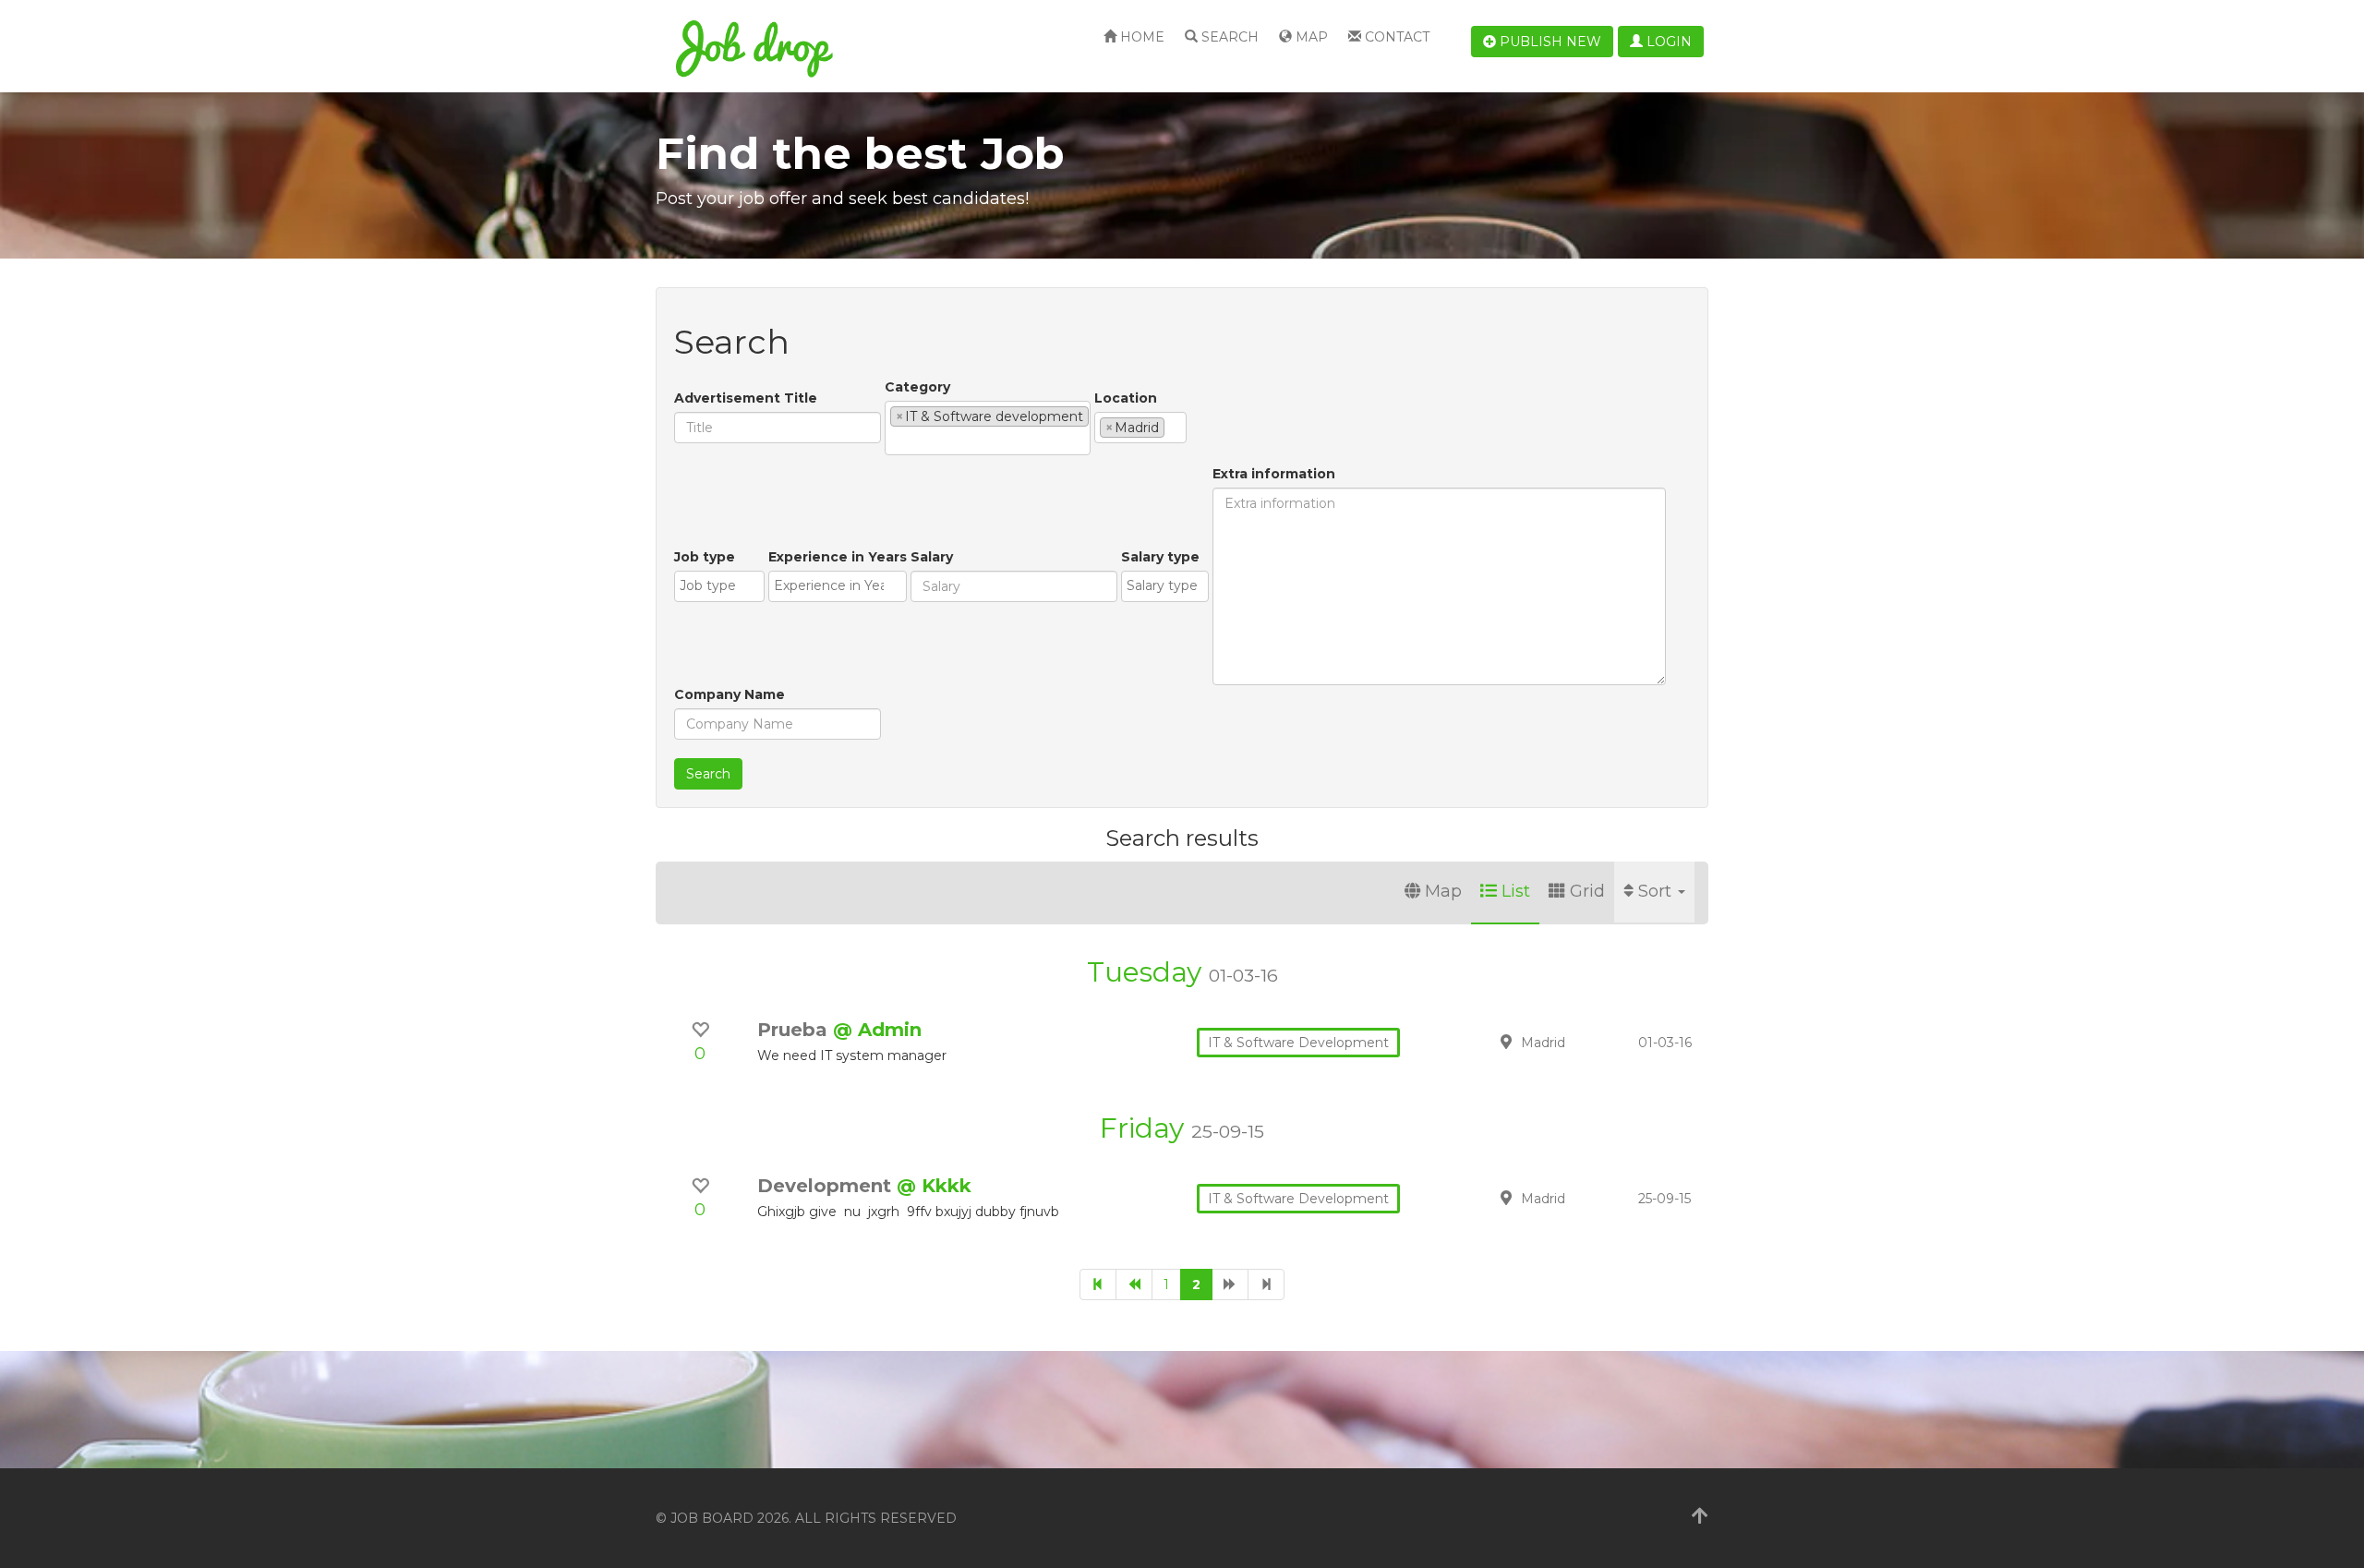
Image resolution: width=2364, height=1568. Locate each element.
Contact (1395, 37)
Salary (932, 557)
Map (1310, 37)
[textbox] (895, 440)
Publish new (1549, 42)
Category (917, 387)
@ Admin (877, 1030)
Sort (1657, 891)
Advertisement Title (746, 398)
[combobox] (988, 428)
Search (1228, 37)
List (1516, 891)
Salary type (1160, 557)
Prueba (795, 1030)
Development (827, 1186)
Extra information (1274, 474)
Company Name (730, 694)
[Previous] (1134, 1285)
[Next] (1230, 1285)
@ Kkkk (934, 1186)
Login (1667, 42)
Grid (1587, 891)
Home (1140, 37)
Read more (1578, 1042)
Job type (705, 557)
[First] (1098, 1285)
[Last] (1266, 1285)
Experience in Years (838, 557)
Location (1126, 398)
